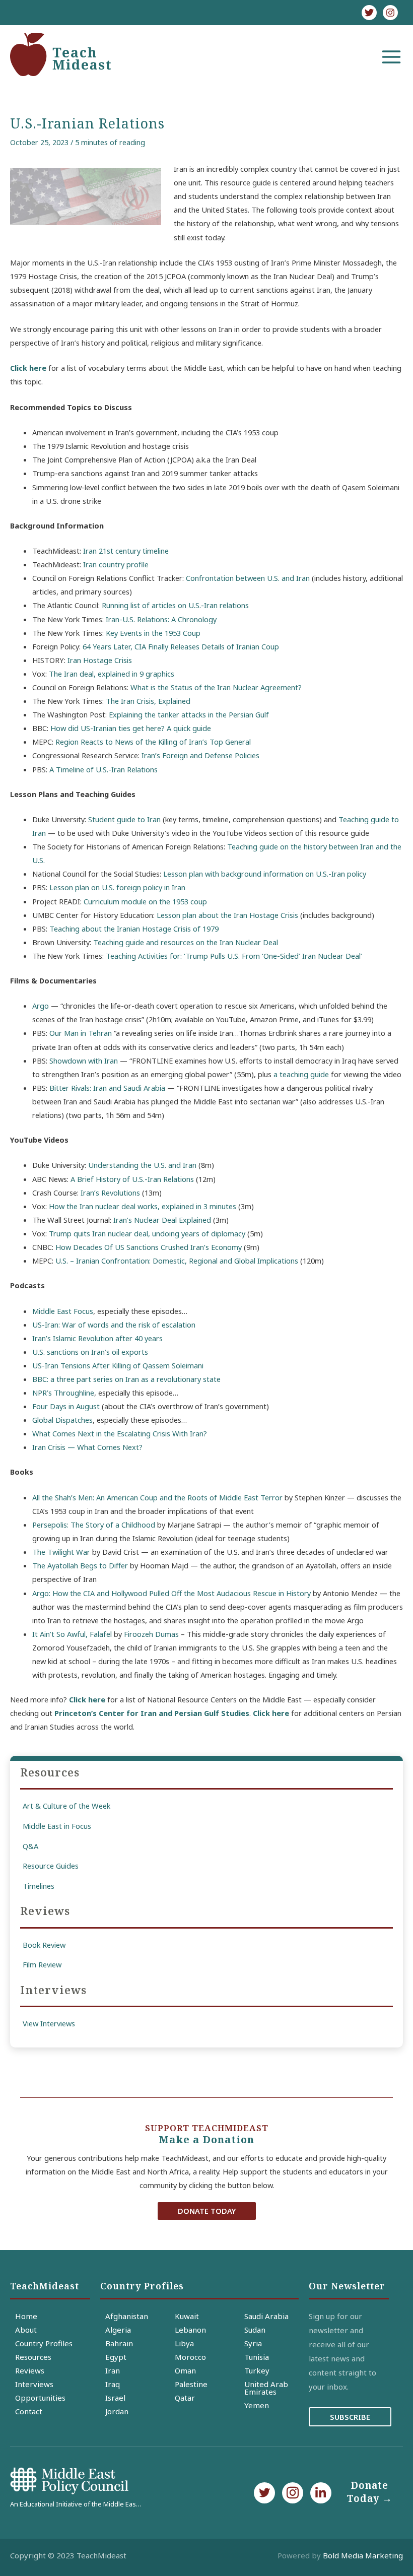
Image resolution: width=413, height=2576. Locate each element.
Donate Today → (370, 2492)
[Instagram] (390, 13)
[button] (207, 2211)
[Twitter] (369, 13)
